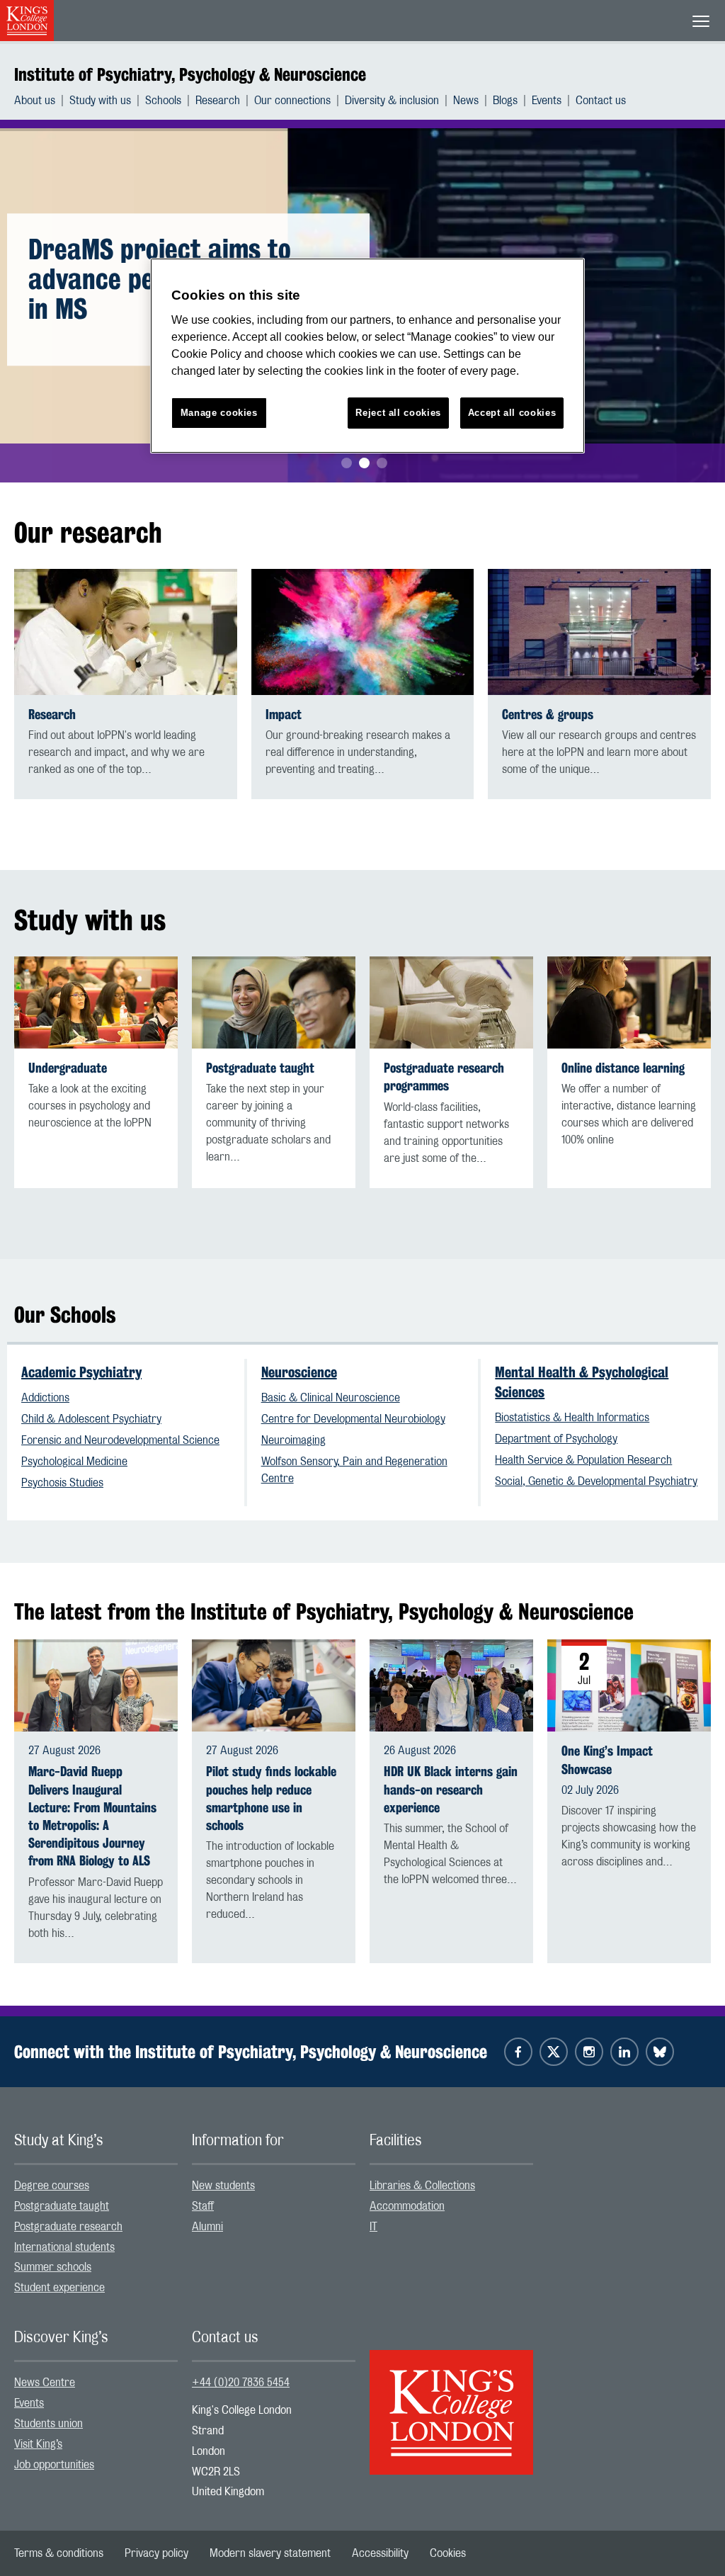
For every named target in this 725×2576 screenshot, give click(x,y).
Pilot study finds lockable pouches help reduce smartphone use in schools (271, 1798)
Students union (48, 2424)
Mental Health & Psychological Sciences (582, 1382)
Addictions (45, 1398)
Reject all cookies (398, 413)
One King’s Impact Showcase (607, 1760)
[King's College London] (451, 2400)
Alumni (207, 2227)
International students (64, 2247)
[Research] (126, 632)
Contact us (601, 101)
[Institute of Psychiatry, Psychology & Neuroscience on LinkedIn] (624, 2052)
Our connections (292, 101)
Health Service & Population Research (583, 1460)
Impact (284, 714)
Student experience (59, 2288)
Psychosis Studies (62, 1483)
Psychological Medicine (74, 1462)
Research (218, 101)
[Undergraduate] (96, 1003)
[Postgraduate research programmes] (451, 1003)
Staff (203, 2206)
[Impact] (363, 632)
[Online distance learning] (629, 1003)
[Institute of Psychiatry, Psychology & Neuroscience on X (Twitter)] (554, 2052)
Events (547, 101)
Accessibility (380, 2553)
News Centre (45, 2383)
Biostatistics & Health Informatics (572, 1418)
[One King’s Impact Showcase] (629, 1685)
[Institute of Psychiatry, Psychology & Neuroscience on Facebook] (518, 2052)
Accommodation (407, 2206)
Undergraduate (68, 1068)
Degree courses (52, 2186)
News (466, 101)
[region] (367, 356)
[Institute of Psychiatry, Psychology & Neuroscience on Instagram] (589, 2052)
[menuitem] (42, 101)
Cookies (448, 2553)
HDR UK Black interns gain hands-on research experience (451, 1789)
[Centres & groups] (599, 632)
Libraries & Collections (422, 2186)
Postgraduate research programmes (444, 1077)
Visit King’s (38, 2444)
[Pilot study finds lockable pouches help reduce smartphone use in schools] (274, 1685)
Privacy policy (156, 2553)
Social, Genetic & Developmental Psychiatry (596, 1481)
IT (373, 2227)
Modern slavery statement (270, 2553)
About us (35, 101)
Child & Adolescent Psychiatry (91, 1419)
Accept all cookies (512, 413)
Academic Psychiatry (81, 1372)
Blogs (505, 101)
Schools (163, 101)
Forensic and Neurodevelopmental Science (120, 1440)
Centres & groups (548, 714)
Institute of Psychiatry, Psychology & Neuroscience (190, 74)
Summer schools (53, 2267)
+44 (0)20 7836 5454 (241, 2383)
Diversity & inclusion (392, 101)
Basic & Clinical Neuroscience (331, 1398)
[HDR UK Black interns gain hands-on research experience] (451, 1685)
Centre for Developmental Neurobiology (353, 1419)
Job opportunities (54, 2465)
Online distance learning (623, 1068)
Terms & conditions (59, 2553)
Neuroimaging (293, 1440)
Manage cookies (219, 413)
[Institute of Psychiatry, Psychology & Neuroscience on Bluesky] (660, 2052)
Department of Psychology (556, 1439)
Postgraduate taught (260, 1068)
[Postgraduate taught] (274, 1003)
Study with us (100, 101)
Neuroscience (299, 1372)
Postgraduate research (68, 2227)
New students (223, 2186)
